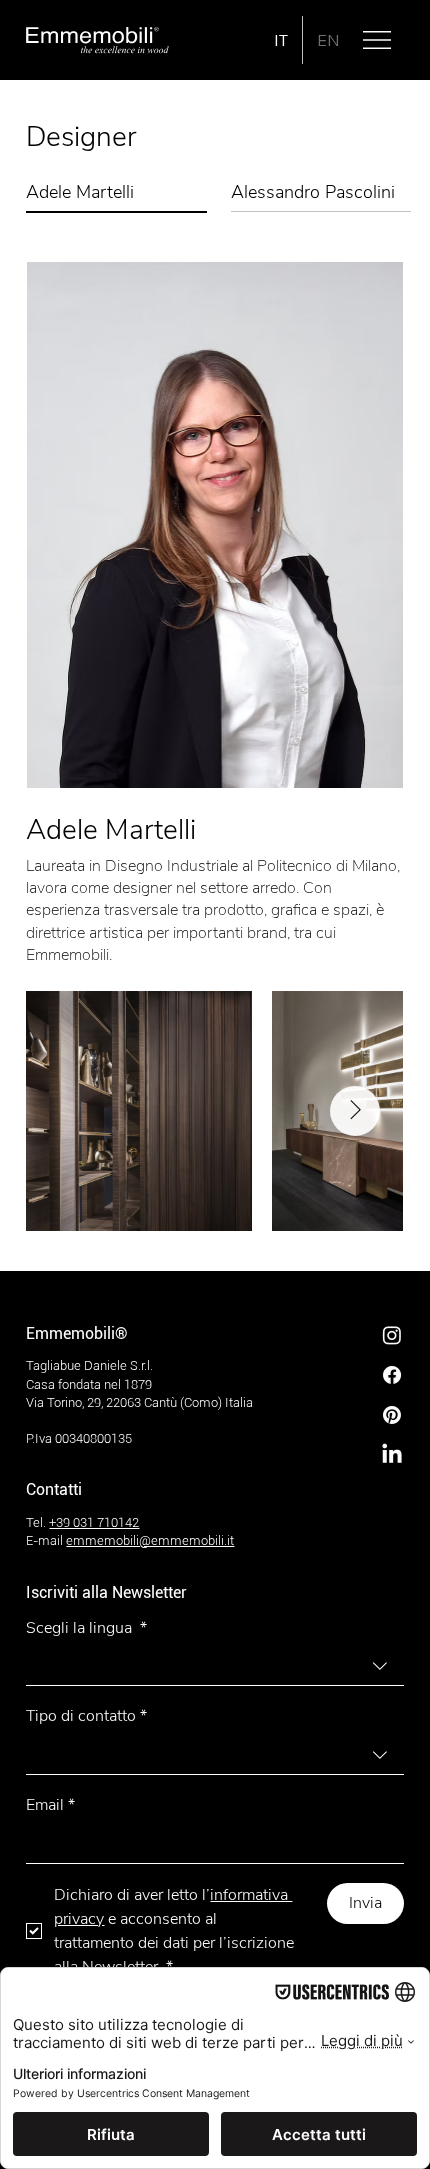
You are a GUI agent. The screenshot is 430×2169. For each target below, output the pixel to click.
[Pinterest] (392, 1415)
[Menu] (378, 40)
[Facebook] (392, 1375)
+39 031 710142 (94, 1522)
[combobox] (214, 1666)
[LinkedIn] (392, 1455)
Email (50, 1805)
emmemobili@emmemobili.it (150, 1540)
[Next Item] (355, 1111)
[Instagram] (392, 1335)
